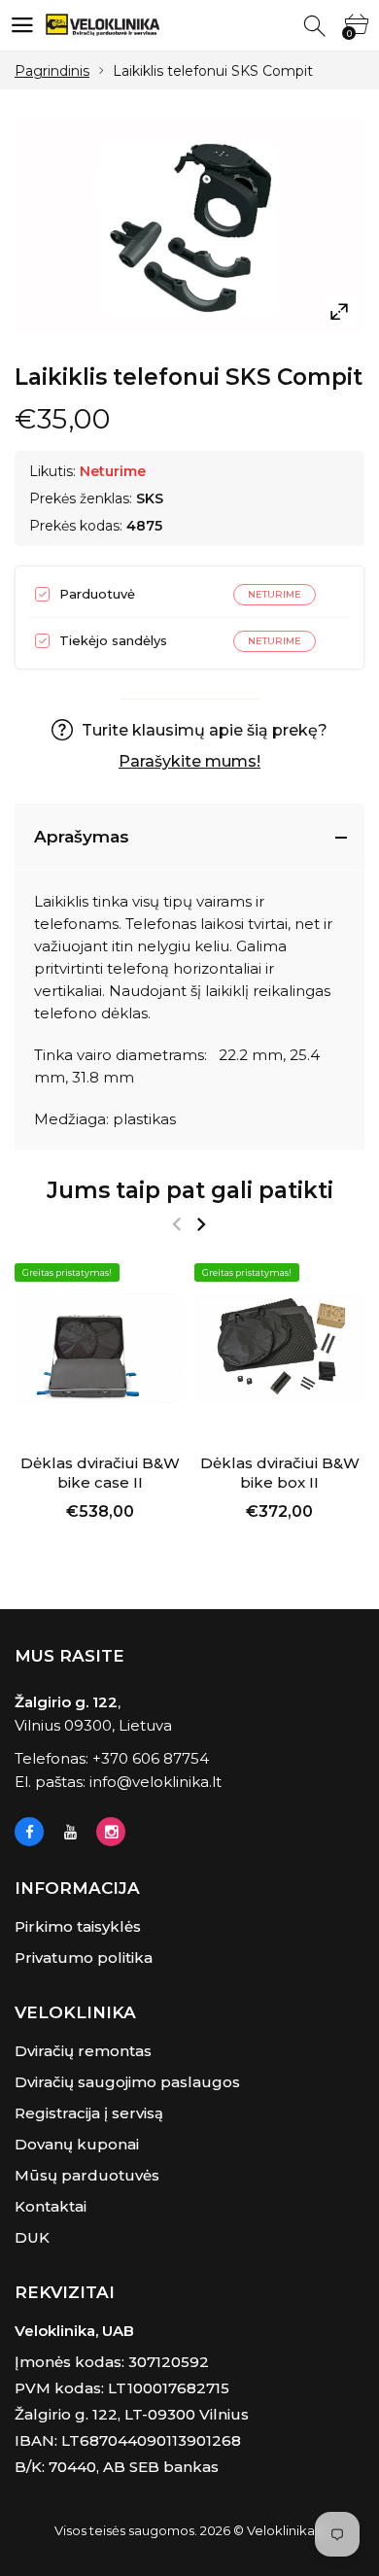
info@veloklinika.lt (155, 1782)
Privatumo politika (84, 1958)
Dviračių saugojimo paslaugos (127, 2082)
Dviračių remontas (83, 2051)
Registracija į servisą (89, 2113)
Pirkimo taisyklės (78, 1926)
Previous (176, 1224)
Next (201, 1224)
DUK (32, 2237)
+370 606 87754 (151, 1758)
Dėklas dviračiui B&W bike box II (280, 1473)
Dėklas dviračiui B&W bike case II (100, 1473)
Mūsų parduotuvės (87, 2175)
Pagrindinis (52, 71)
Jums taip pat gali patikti (190, 1190)
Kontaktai (51, 2206)
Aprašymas (82, 837)
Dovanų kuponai (77, 2144)
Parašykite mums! (189, 761)
